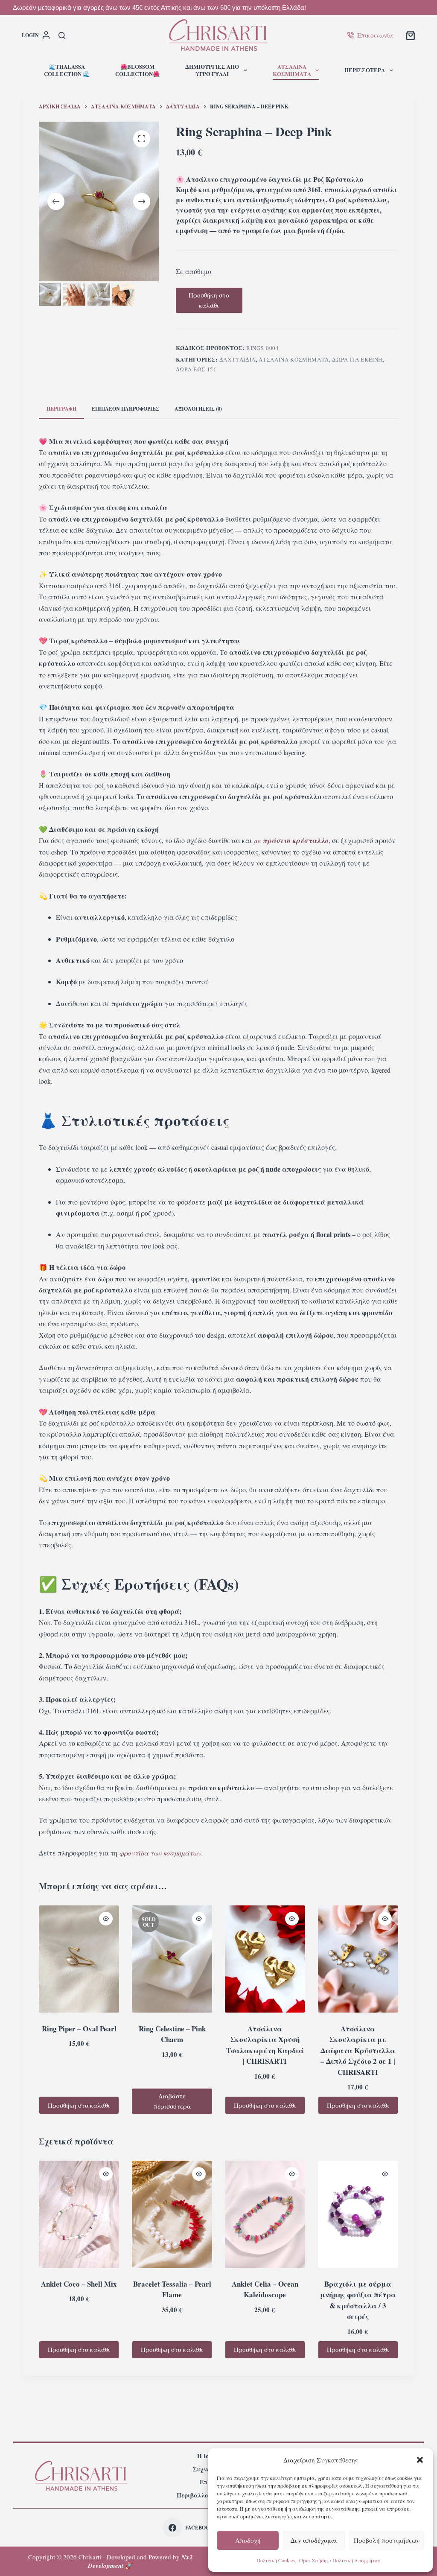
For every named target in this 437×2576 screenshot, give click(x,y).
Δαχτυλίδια (238, 359)
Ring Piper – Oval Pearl (79, 2029)
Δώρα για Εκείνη (357, 359)
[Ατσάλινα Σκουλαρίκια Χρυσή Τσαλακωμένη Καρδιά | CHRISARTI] (265, 1959)
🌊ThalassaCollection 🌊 (67, 70)
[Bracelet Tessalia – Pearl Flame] (172, 2214)
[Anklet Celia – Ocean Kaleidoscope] (265, 2214)
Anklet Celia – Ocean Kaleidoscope (265, 2289)
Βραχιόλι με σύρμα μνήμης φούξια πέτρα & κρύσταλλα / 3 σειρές (358, 2300)
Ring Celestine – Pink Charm (172, 2034)
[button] (420, 2460)
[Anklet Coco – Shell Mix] (79, 2214)
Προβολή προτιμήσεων (387, 2540)
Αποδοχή (248, 2540)
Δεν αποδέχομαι (314, 2540)
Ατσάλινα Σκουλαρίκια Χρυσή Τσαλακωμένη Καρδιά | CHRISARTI (265, 2045)
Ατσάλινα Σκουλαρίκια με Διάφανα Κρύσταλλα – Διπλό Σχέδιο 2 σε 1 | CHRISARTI (358, 2050)
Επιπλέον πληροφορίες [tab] (125, 409)
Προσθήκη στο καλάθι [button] (79, 2105)
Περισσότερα (365, 70)
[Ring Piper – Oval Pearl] (79, 1959)
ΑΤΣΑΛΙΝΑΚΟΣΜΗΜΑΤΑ (292, 70)
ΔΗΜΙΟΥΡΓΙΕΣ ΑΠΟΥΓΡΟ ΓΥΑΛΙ (212, 70)
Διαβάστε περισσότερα (172, 2101)
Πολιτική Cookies (276, 2560)
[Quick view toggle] (106, 1919)
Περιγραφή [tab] (61, 409)
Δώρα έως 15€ (196, 369)
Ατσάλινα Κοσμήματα (294, 359)
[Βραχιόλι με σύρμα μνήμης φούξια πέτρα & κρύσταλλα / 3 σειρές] (358, 2214)
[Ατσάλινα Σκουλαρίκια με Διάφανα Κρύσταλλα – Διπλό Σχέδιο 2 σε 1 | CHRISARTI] (358, 1959)
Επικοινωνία (375, 35)
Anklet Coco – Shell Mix (79, 2284)
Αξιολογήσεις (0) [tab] (198, 409)
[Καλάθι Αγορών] (411, 35)
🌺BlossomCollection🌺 (137, 70)
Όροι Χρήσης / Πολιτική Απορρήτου (340, 2560)
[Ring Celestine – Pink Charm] (172, 1959)
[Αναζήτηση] (62, 35)
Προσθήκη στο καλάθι (209, 300)
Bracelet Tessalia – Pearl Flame (172, 2289)
